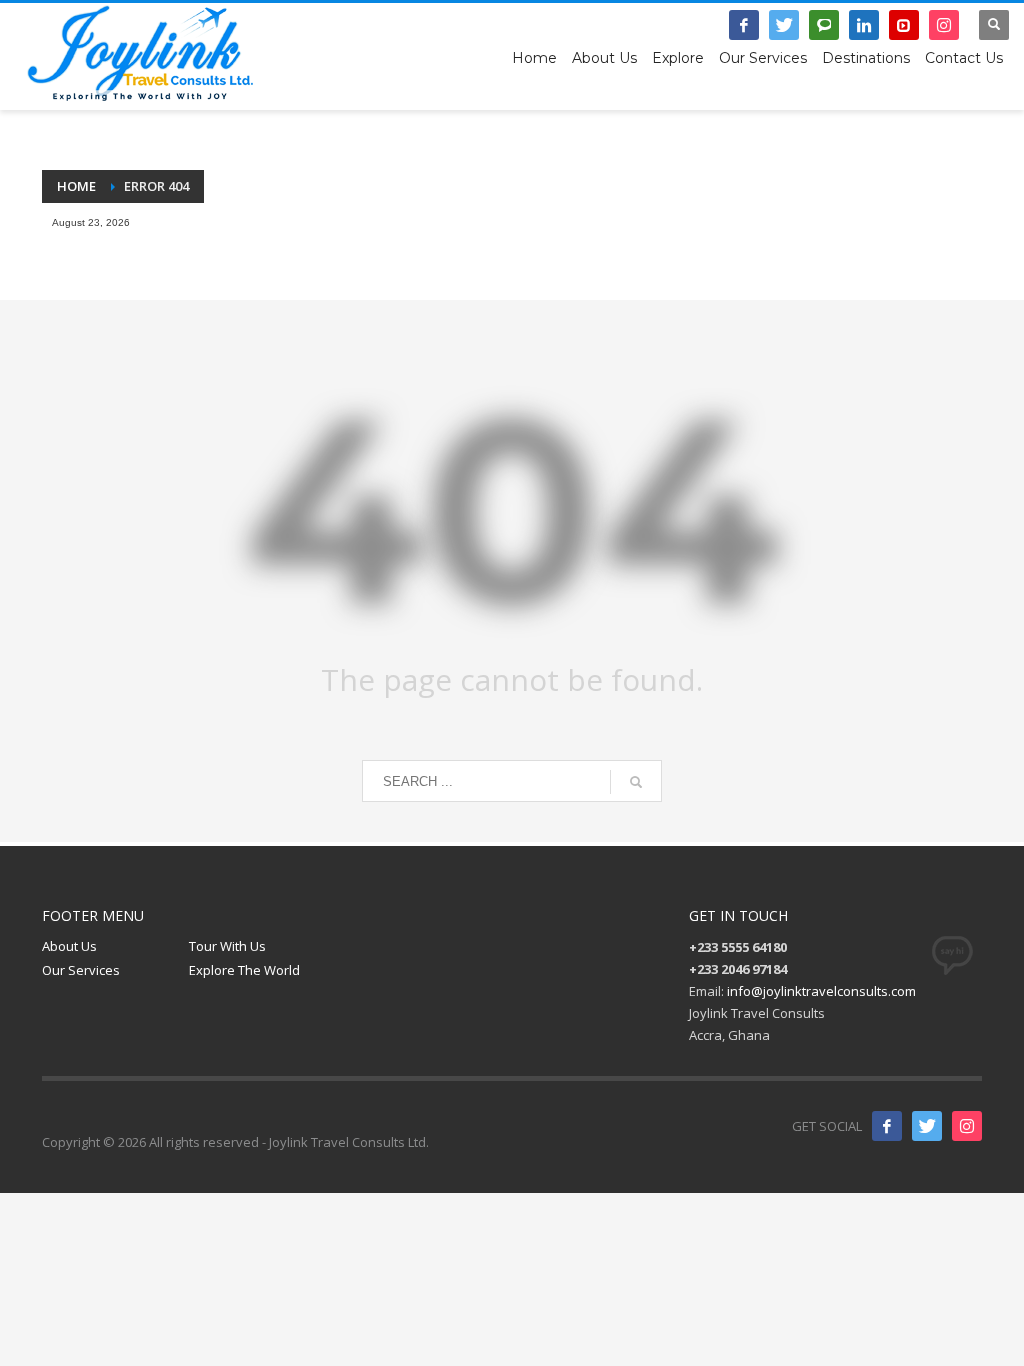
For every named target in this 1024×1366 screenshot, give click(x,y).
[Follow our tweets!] (927, 1126)
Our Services (81, 970)
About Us (69, 946)
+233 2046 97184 (589, 34)
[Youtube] (904, 25)
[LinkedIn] (864, 25)
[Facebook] (744, 25)
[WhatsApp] (824, 25)
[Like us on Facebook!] (887, 1126)
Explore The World (244, 970)
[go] (636, 782)
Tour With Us (227, 946)
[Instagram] (944, 25)
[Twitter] (784, 25)
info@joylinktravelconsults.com (821, 991)
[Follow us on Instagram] (967, 1126)
